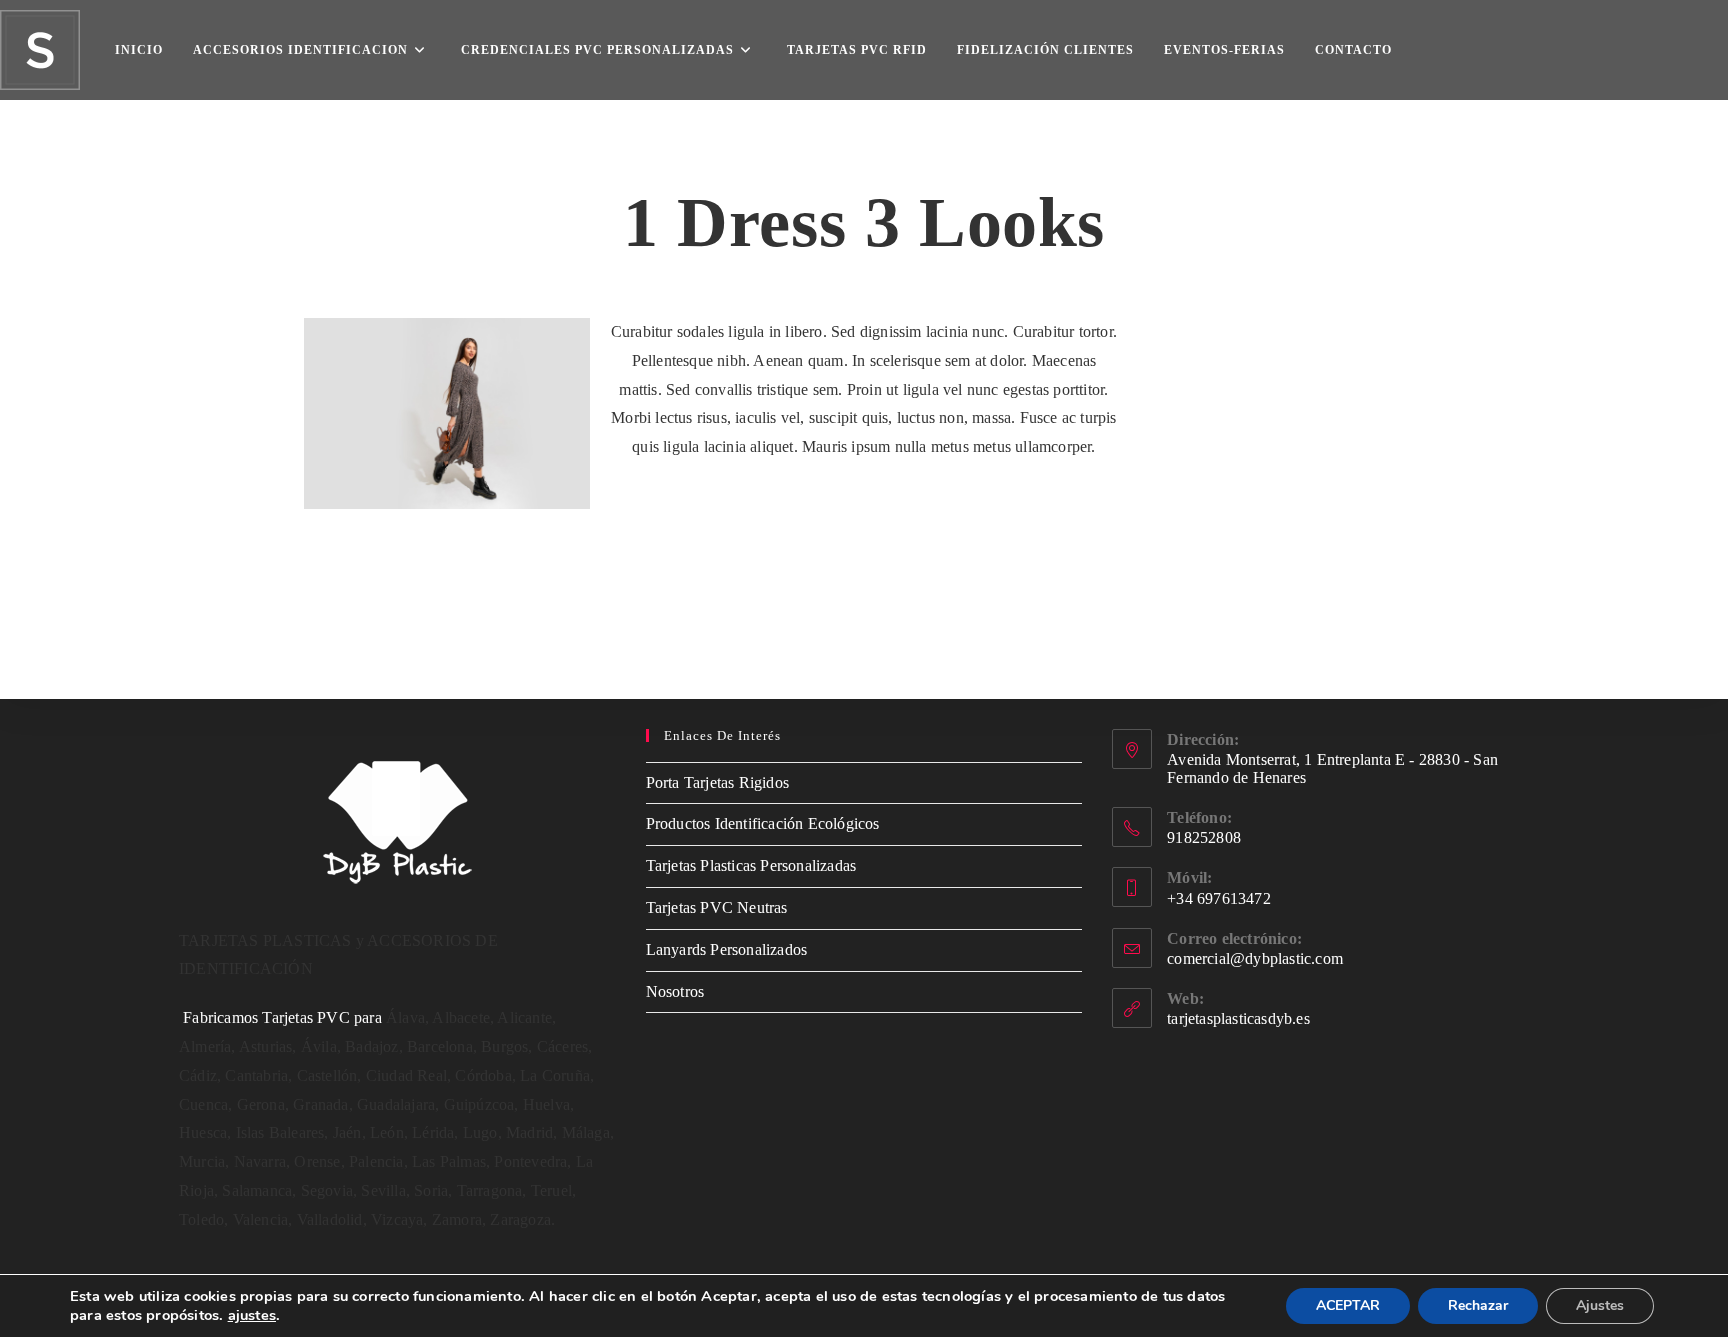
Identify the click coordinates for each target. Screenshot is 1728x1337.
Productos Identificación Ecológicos (763, 823)
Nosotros (675, 991)
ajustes (252, 1315)
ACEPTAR (1348, 1305)
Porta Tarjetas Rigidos (717, 782)
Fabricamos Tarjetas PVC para (282, 1017)
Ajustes (1600, 1305)
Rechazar (1478, 1305)
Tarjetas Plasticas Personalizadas (751, 865)
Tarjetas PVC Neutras (717, 907)
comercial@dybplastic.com (1255, 958)
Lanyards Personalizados (727, 949)
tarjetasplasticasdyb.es (1238, 1018)
